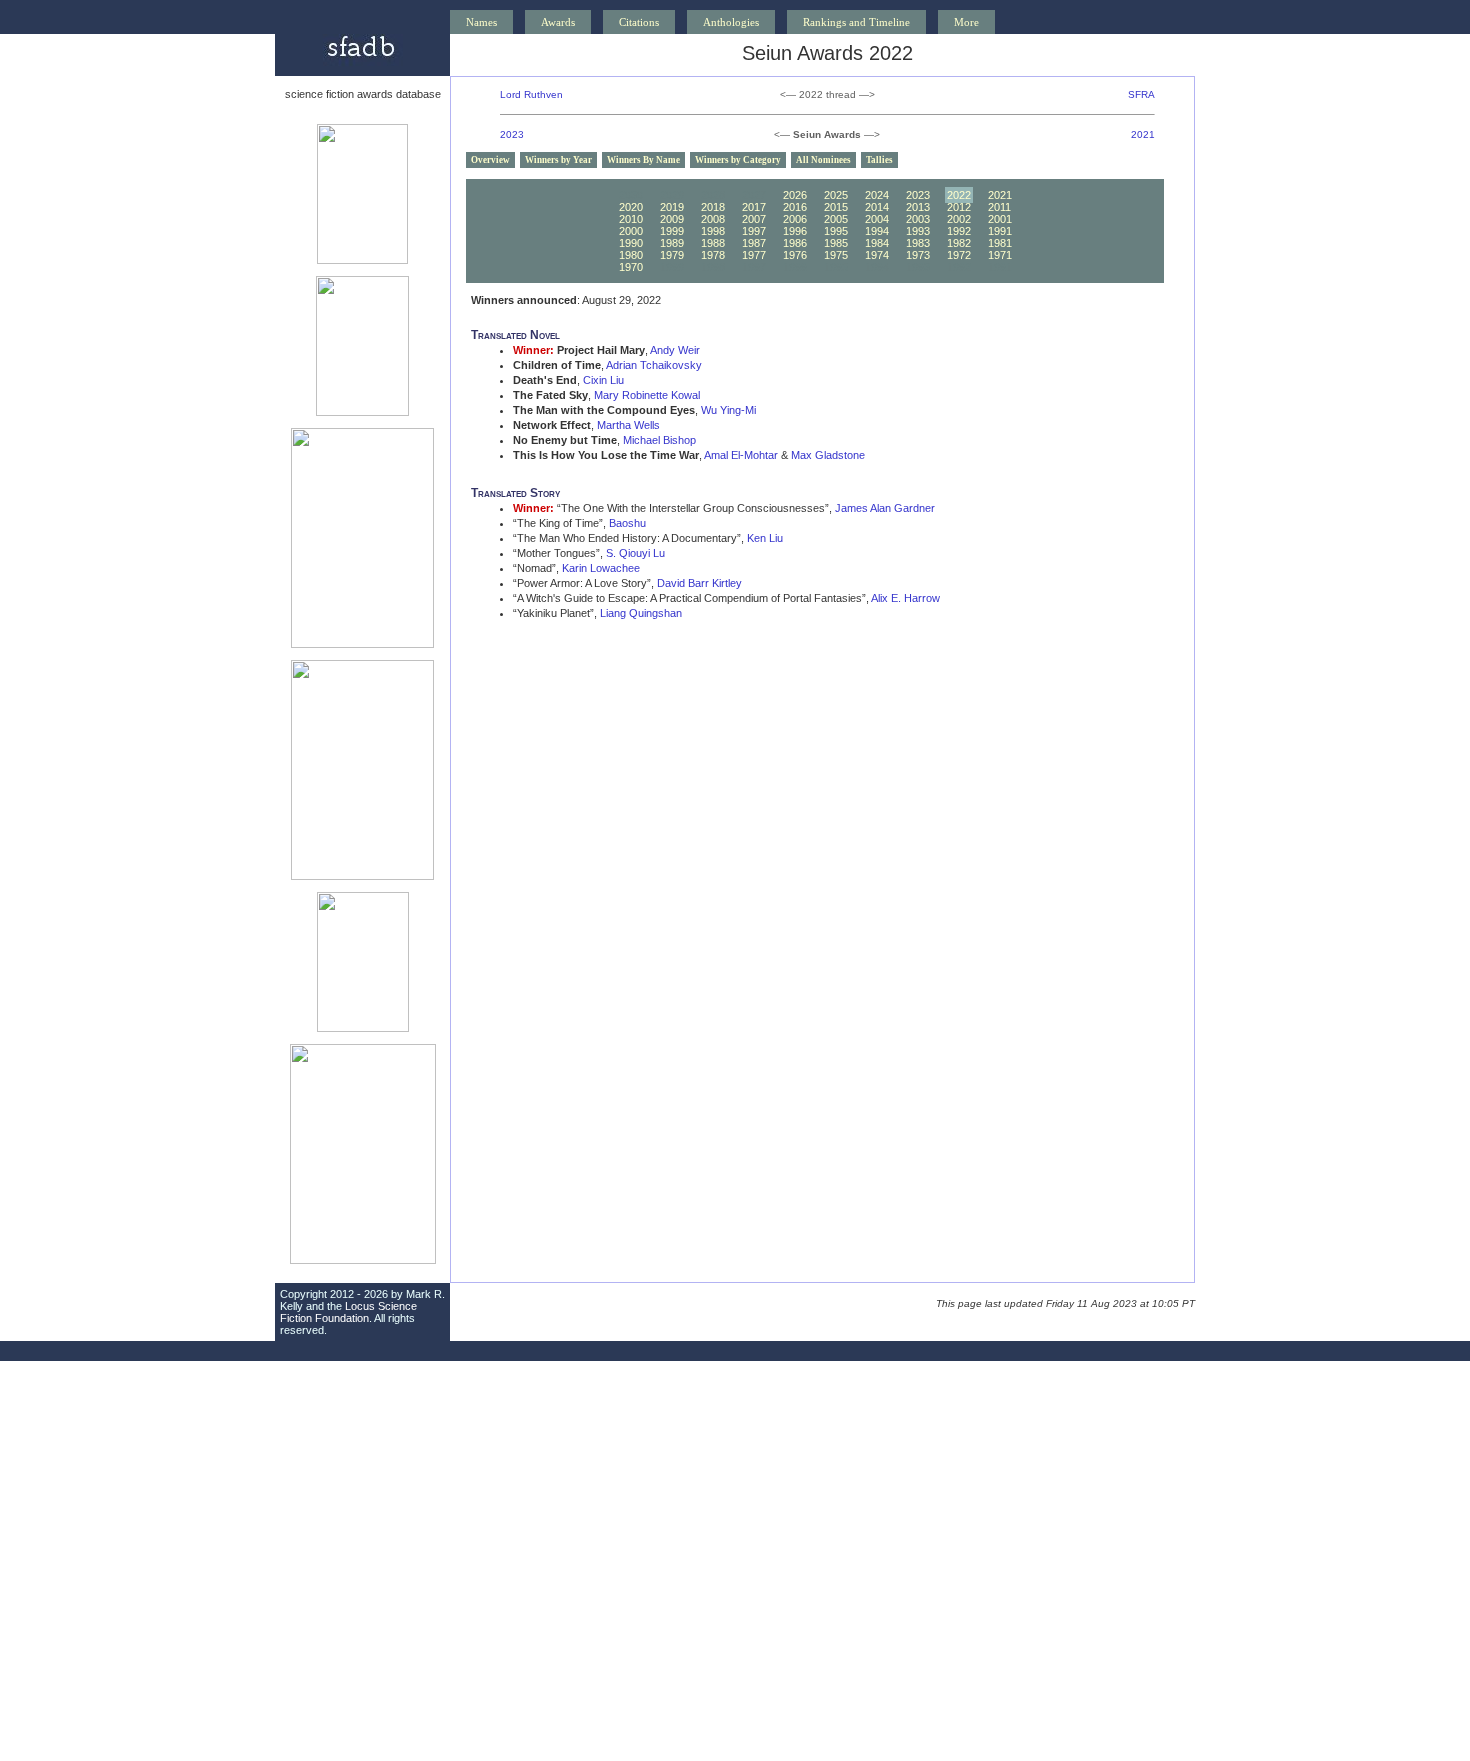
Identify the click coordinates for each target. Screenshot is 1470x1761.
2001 (1000, 219)
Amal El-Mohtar (741, 455)
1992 (959, 231)
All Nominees (823, 160)
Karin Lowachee (601, 568)
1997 (754, 231)
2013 (918, 207)
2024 (877, 195)
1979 (672, 255)
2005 (836, 219)
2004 (877, 219)
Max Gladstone (828, 455)
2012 (959, 207)
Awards (558, 22)
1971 (1000, 255)
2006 (795, 219)
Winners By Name (643, 160)
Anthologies (731, 22)
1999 (672, 231)
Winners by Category (738, 160)
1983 (918, 243)
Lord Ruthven (531, 94)
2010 (631, 219)
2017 (754, 207)
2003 (918, 219)
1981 (1000, 243)
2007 (754, 219)
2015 (836, 207)
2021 (1143, 134)
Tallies (879, 160)
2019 (672, 207)
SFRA (1141, 94)
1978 (713, 255)
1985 (836, 243)
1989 (672, 243)
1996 (795, 231)
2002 (959, 219)
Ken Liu (765, 538)
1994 (877, 231)
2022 (959, 195)
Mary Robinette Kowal (647, 395)
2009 (672, 219)
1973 (918, 255)
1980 (631, 255)
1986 (795, 243)
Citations (639, 22)
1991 (1000, 231)
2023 (512, 134)
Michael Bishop (659, 440)
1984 (877, 243)
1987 (754, 243)
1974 (877, 255)
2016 (795, 207)
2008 (713, 219)
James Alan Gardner (885, 508)
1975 (836, 255)
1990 (631, 243)
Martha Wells (628, 425)
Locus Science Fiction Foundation (348, 1312)
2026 (795, 195)
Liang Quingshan (641, 613)
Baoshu (627, 523)
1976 (795, 255)
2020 (631, 207)
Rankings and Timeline (856, 22)
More (966, 22)
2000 (631, 231)
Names (481, 22)
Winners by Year (558, 160)
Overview (490, 160)
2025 (836, 195)
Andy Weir (675, 350)
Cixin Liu (603, 380)
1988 (713, 243)
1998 (713, 231)
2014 (877, 207)
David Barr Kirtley (699, 583)
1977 (754, 255)
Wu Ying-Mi (728, 410)
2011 (999, 207)
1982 (959, 243)
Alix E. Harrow (905, 598)
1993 (918, 231)
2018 (713, 207)
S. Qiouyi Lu (635, 553)
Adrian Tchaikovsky (654, 365)
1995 (836, 231)
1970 (631, 267)
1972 (959, 255)
